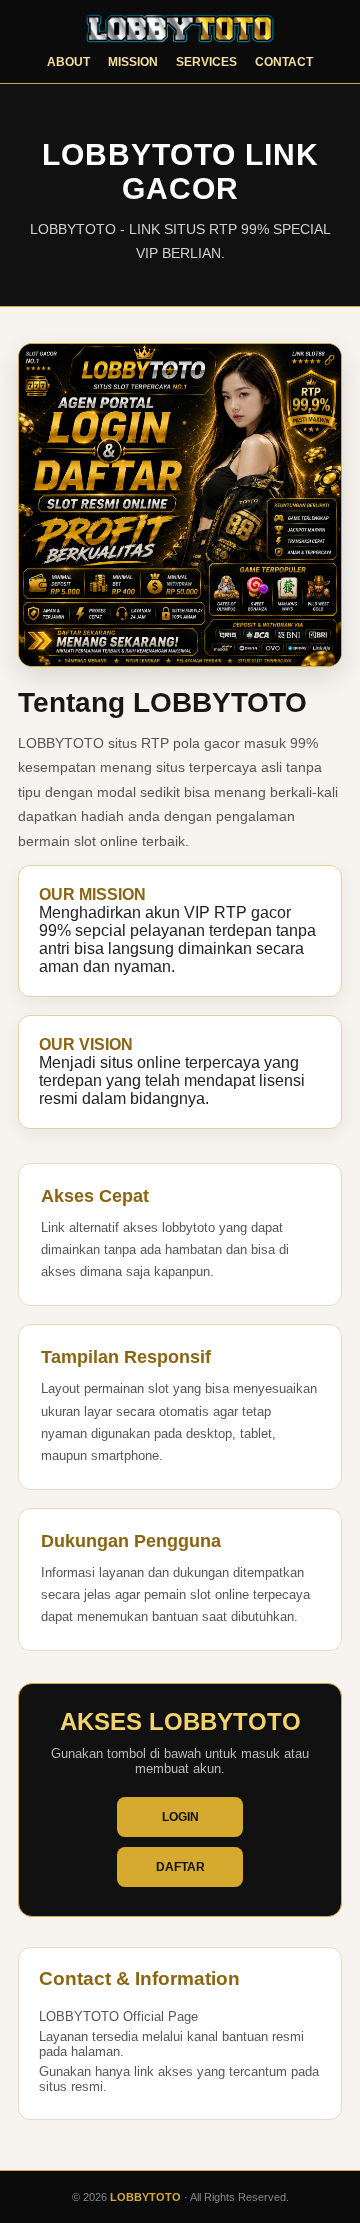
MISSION (133, 62)
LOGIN (180, 1817)
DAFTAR (180, 1867)
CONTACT (284, 62)
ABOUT (68, 62)
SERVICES (206, 62)
